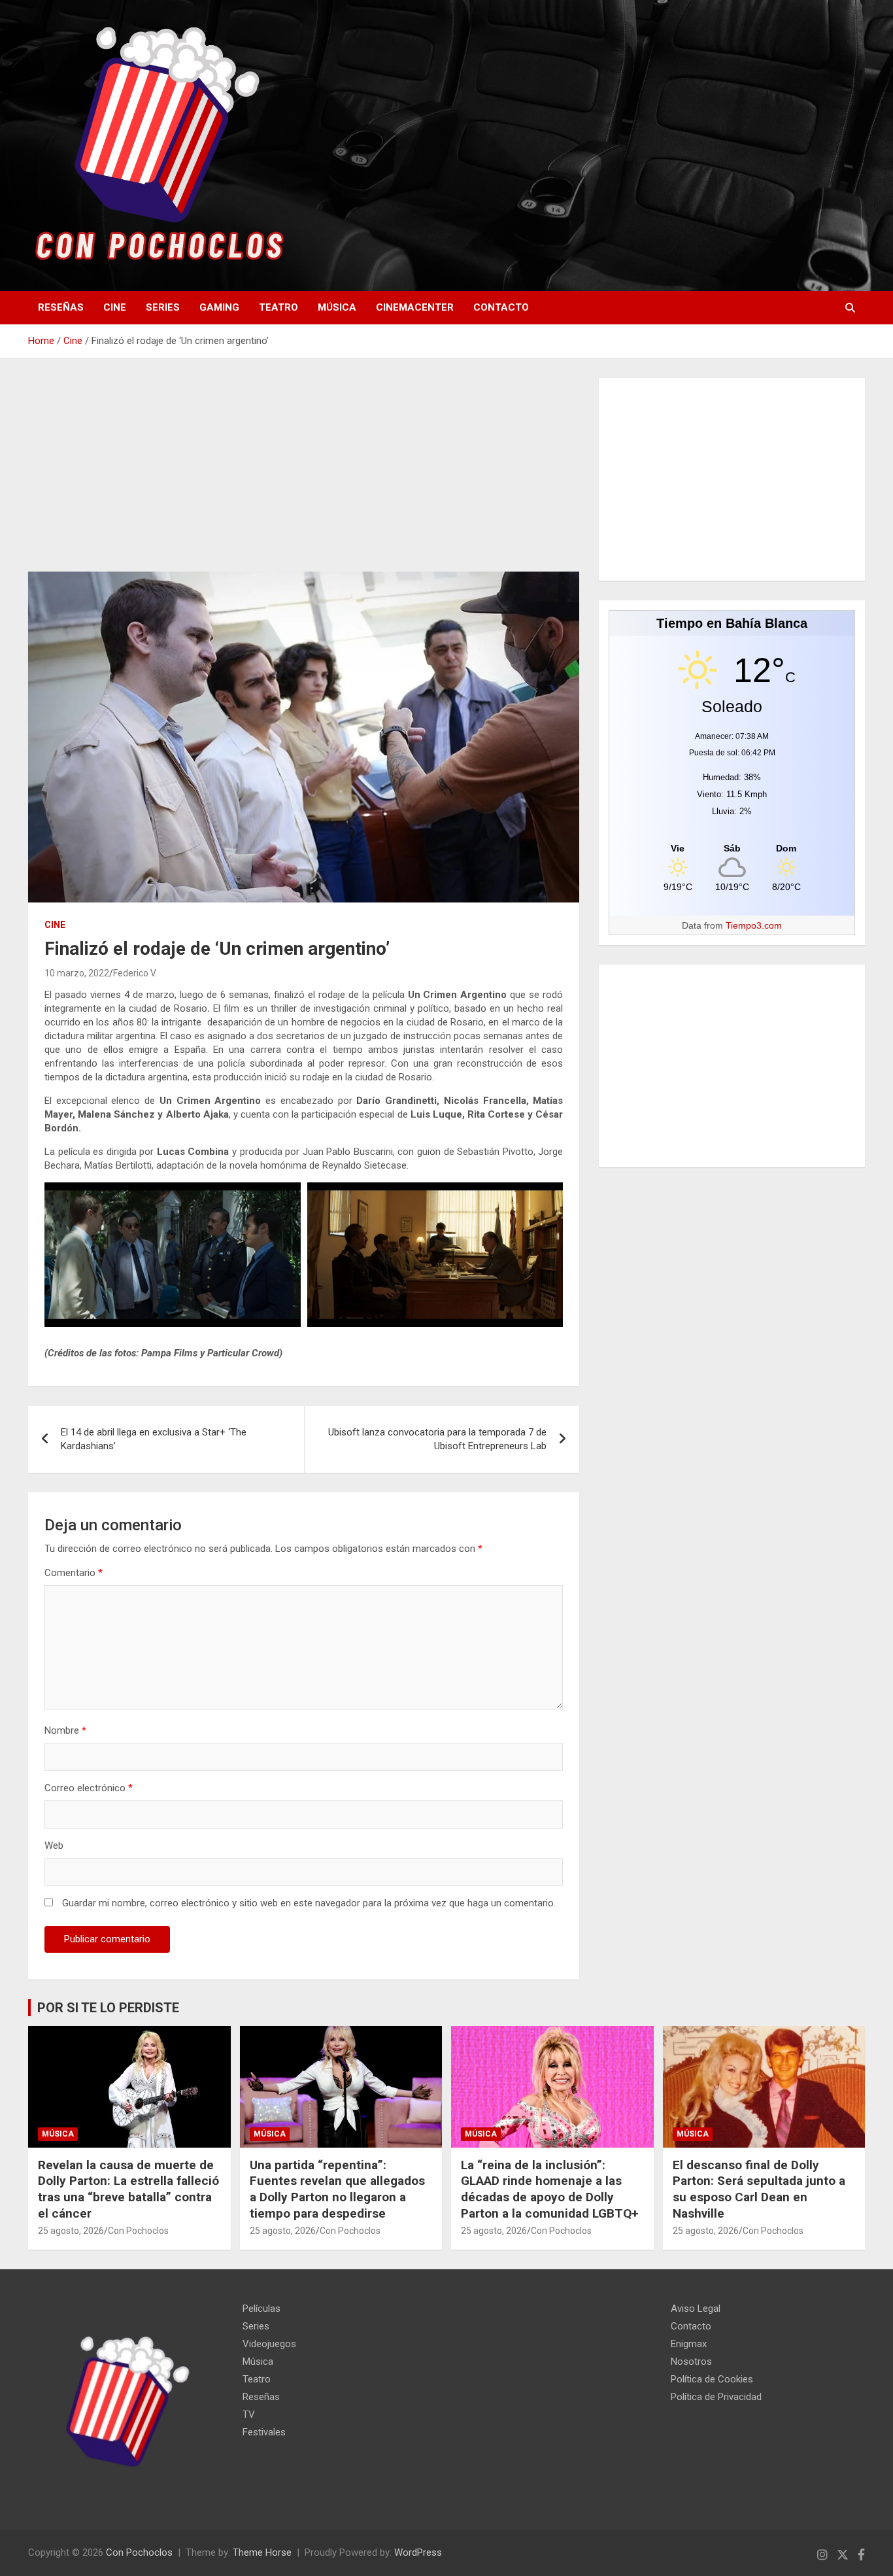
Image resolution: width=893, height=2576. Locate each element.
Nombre (65, 1730)
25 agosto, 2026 (71, 2231)
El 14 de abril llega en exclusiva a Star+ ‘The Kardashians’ (154, 1439)
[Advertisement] (304, 475)
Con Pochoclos (138, 2231)
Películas (261, 2309)
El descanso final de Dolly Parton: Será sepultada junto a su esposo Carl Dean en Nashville (759, 2189)
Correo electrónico (89, 1788)
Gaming (219, 307)
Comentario (74, 1573)
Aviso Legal (696, 2309)
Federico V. (135, 973)
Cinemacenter (415, 307)
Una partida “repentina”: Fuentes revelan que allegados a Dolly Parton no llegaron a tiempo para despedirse (337, 2189)
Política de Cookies (712, 2379)
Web (54, 1846)
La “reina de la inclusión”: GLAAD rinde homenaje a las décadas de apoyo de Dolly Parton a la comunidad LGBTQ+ (550, 2189)
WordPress (418, 2552)
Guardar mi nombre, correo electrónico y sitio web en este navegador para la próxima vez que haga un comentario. (309, 1903)
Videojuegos (269, 2344)
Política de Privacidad (716, 2397)
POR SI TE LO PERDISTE (108, 2008)
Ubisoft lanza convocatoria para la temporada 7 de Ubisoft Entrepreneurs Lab (437, 1439)
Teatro (278, 307)
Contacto (501, 307)
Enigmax (689, 2344)
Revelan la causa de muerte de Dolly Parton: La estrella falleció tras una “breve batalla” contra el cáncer (128, 2189)
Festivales (264, 2432)
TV (249, 2414)
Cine (115, 307)
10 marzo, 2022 (77, 973)
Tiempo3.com (754, 925)
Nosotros (691, 2361)
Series (163, 307)
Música (337, 307)
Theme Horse (262, 2552)
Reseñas (61, 307)
